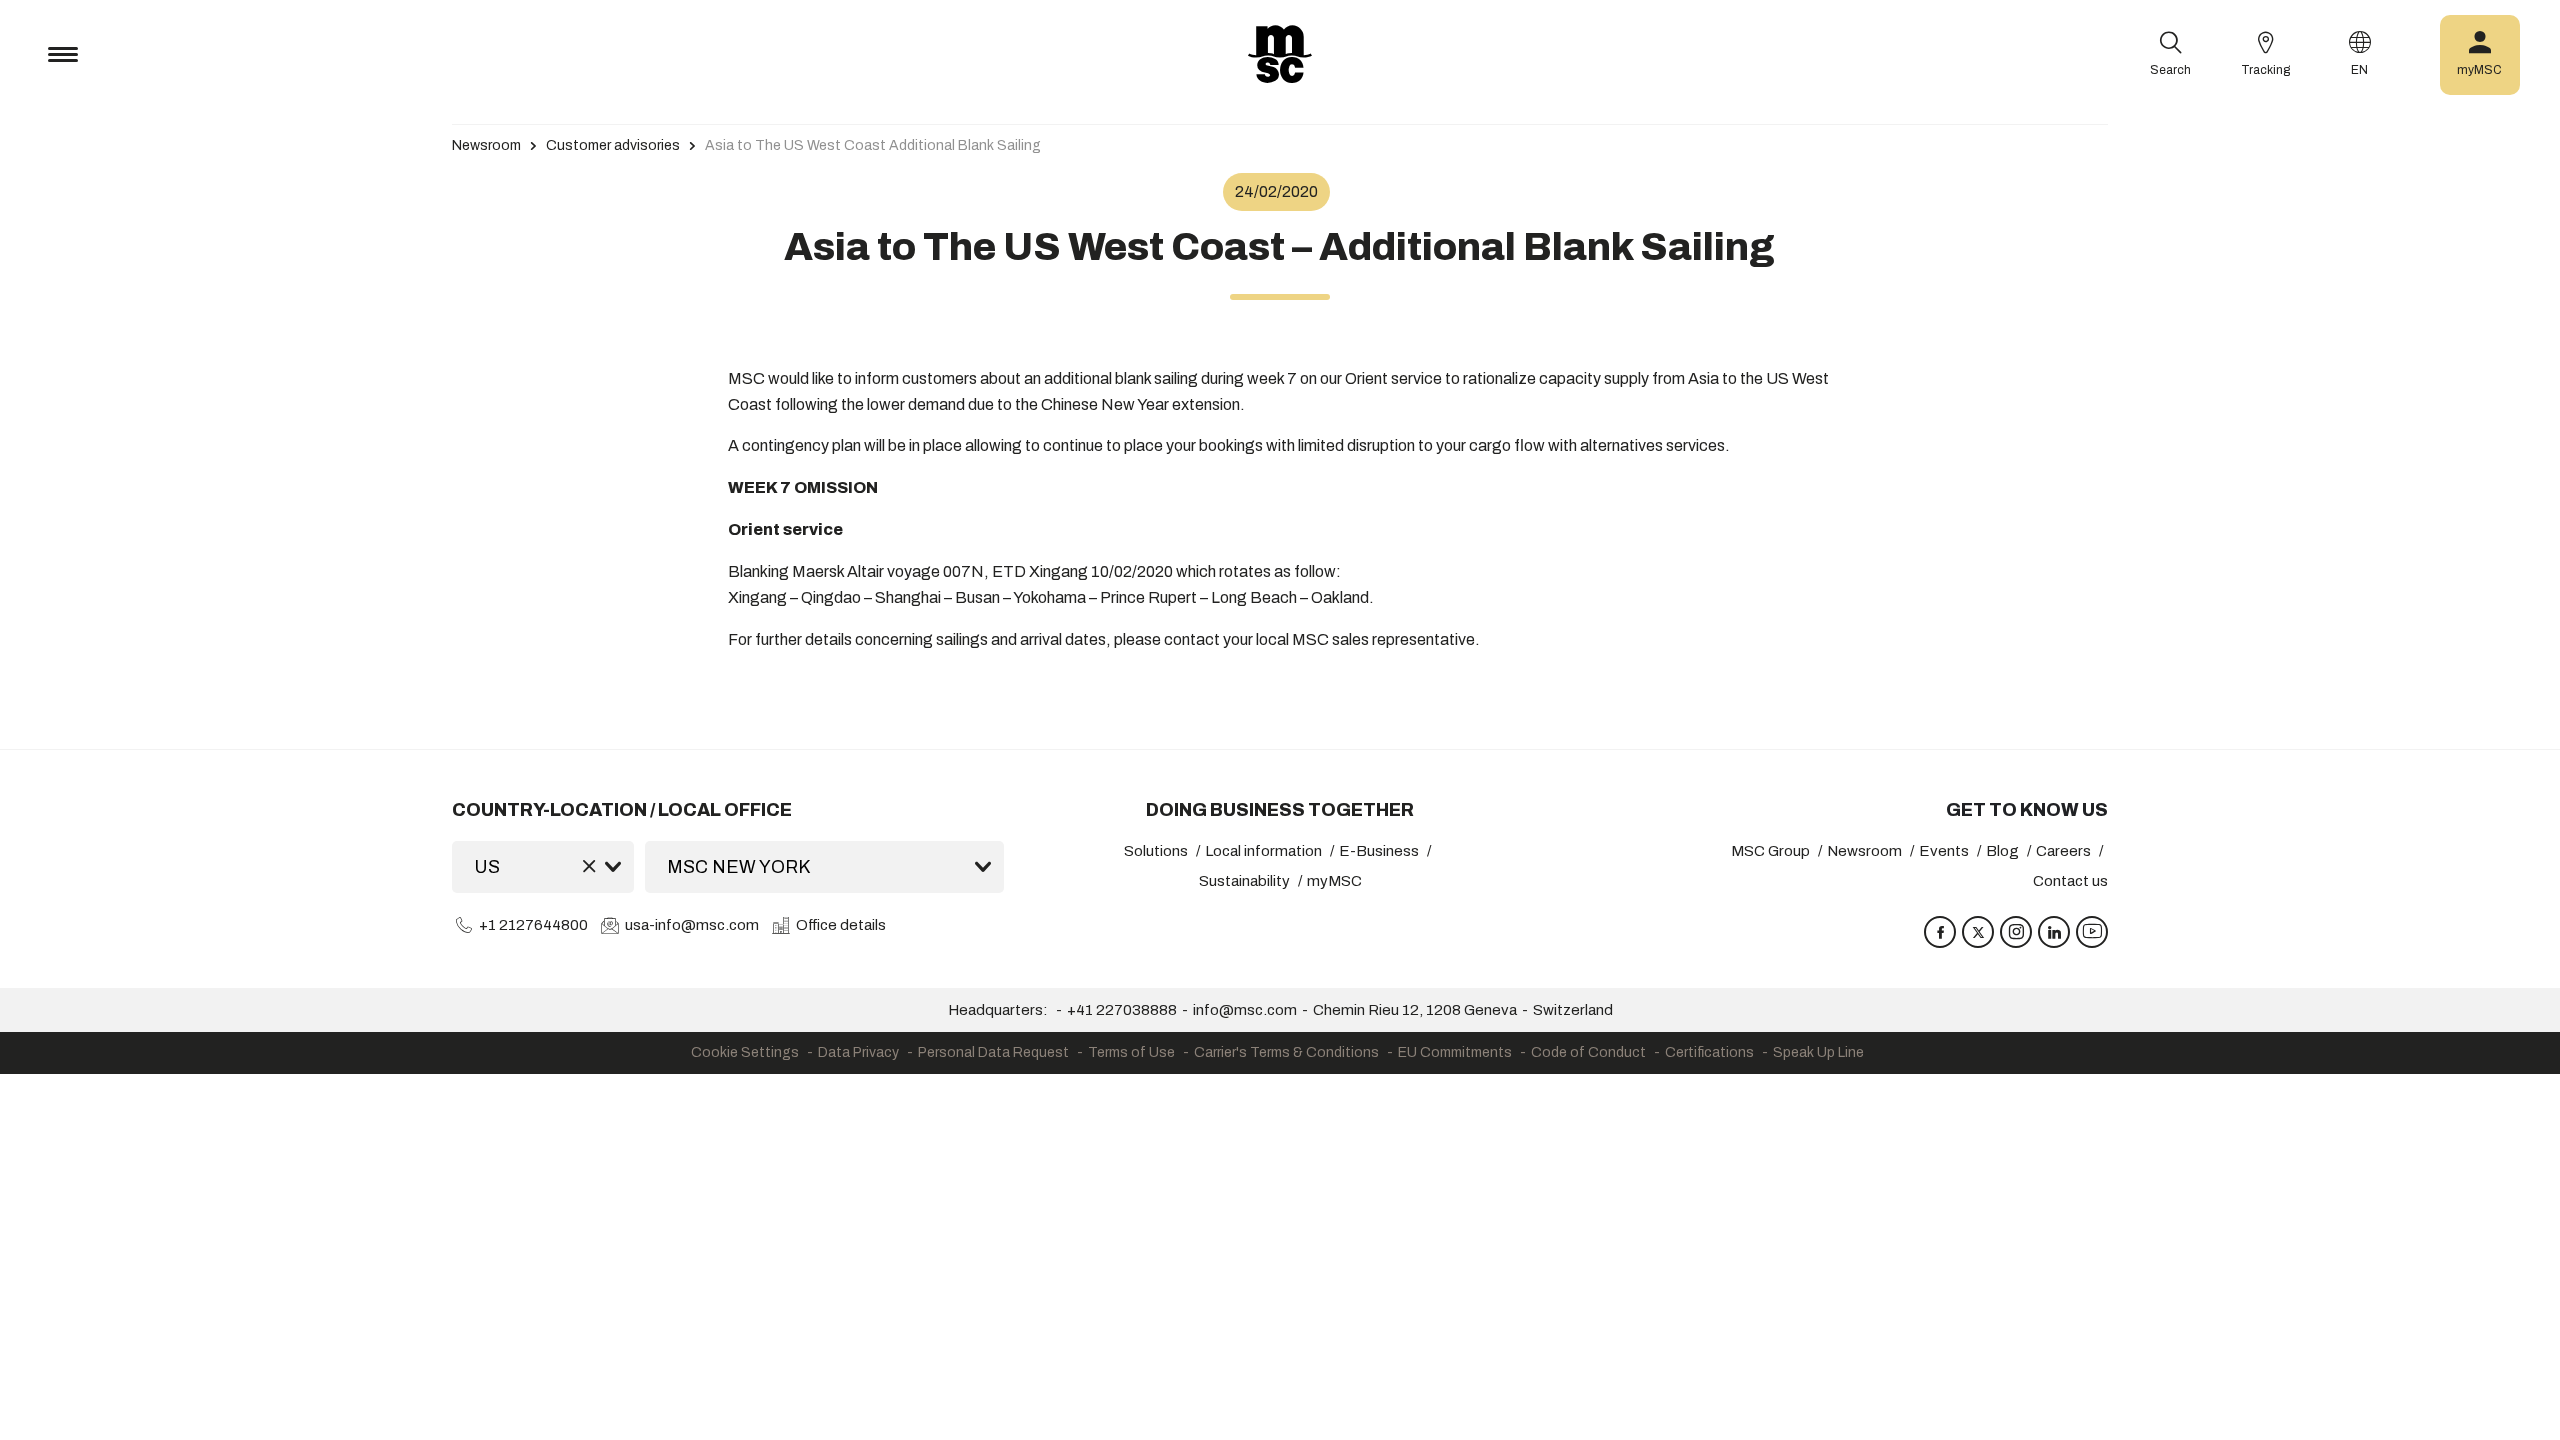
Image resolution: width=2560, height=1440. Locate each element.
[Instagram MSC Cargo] (2016, 932)
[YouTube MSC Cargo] (2092, 932)
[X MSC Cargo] (1978, 932)
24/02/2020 (1276, 191)
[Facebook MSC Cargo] (1940, 932)
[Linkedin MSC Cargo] (2054, 932)
